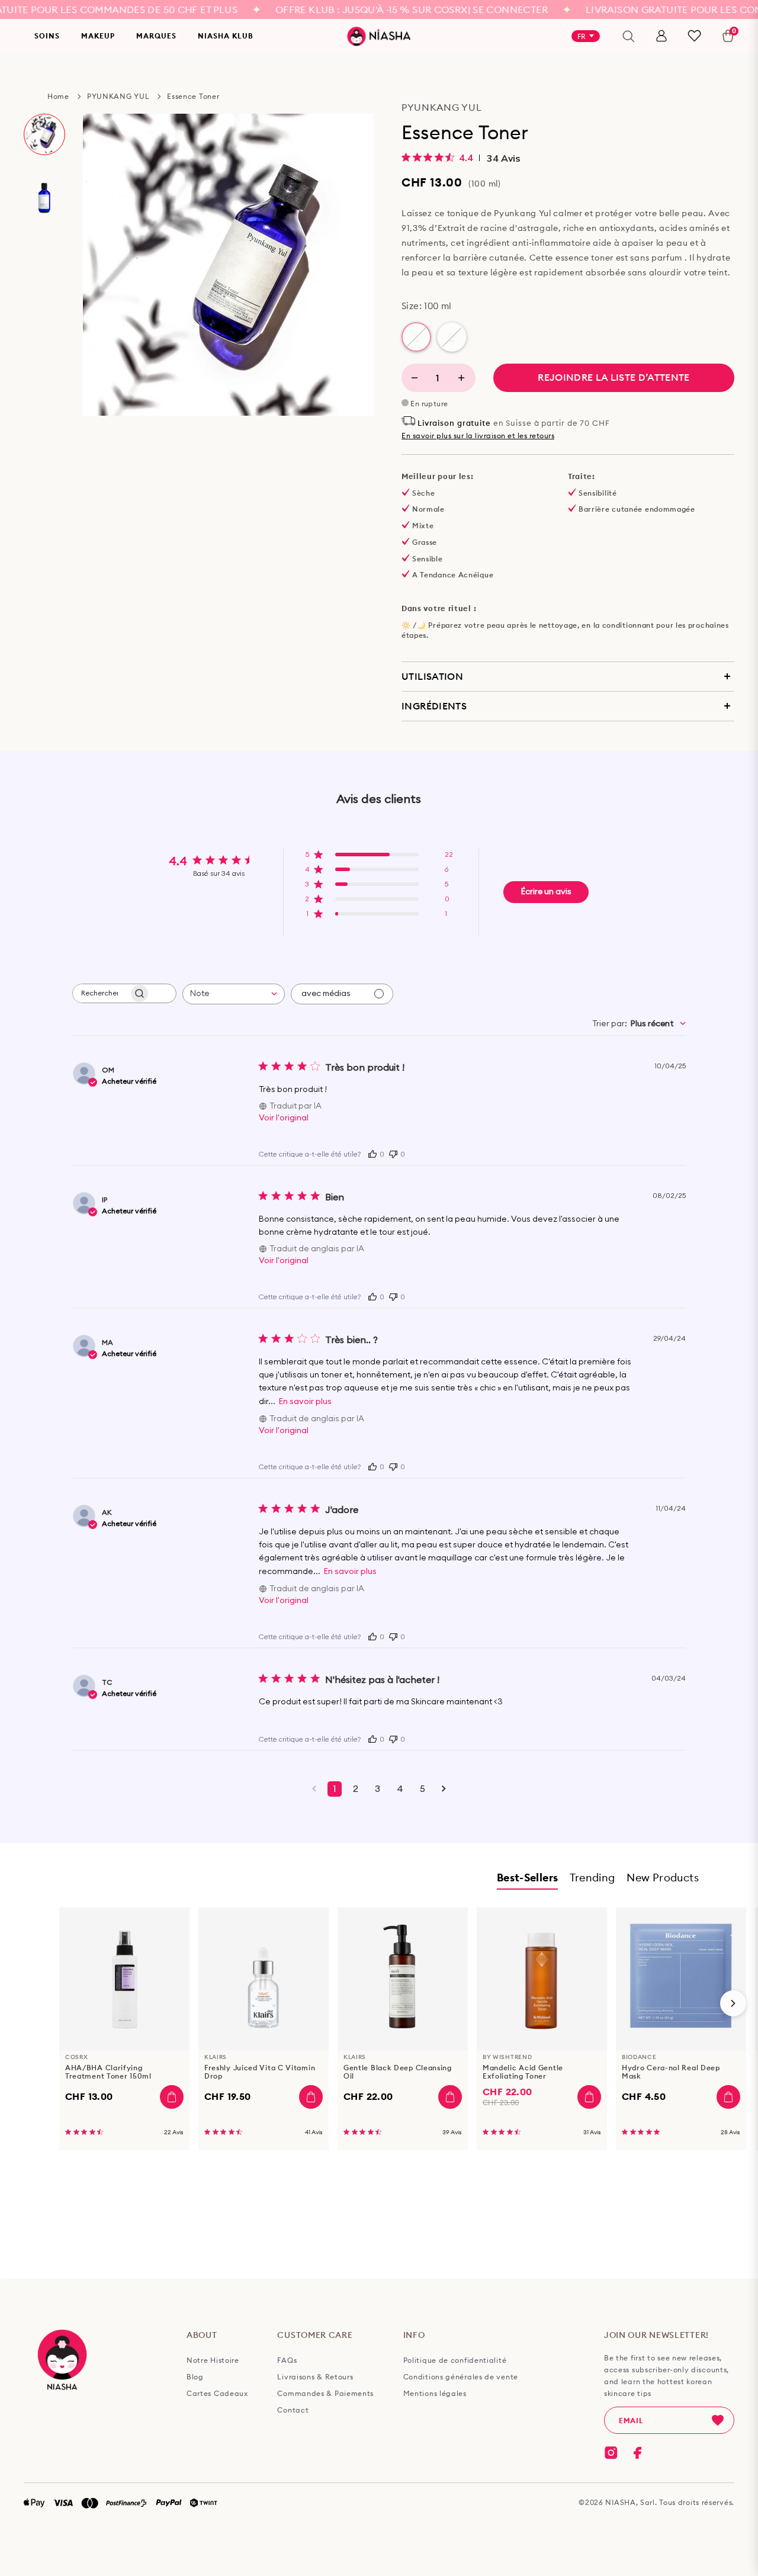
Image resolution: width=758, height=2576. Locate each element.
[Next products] (733, 2003)
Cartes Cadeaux (217, 2394)
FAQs (287, 2360)
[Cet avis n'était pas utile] (393, 1153)
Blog (195, 2377)
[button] (379, 858)
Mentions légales (435, 2394)
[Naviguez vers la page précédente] (314, 1789)
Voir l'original (284, 1118)
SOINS (47, 36)
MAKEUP (98, 36)
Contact (293, 2410)
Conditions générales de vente (461, 2377)
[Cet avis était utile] (372, 1153)
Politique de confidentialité (455, 2360)
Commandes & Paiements (325, 2394)
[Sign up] (718, 2420)
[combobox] (234, 994)
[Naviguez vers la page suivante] (444, 1789)
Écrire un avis (546, 892)
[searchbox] (101, 993)
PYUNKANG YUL (118, 96)
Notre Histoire (213, 2360)
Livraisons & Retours (315, 2377)
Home (58, 96)
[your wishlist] (694, 36)
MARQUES (156, 36)
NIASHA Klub (226, 36)
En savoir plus (305, 1402)
